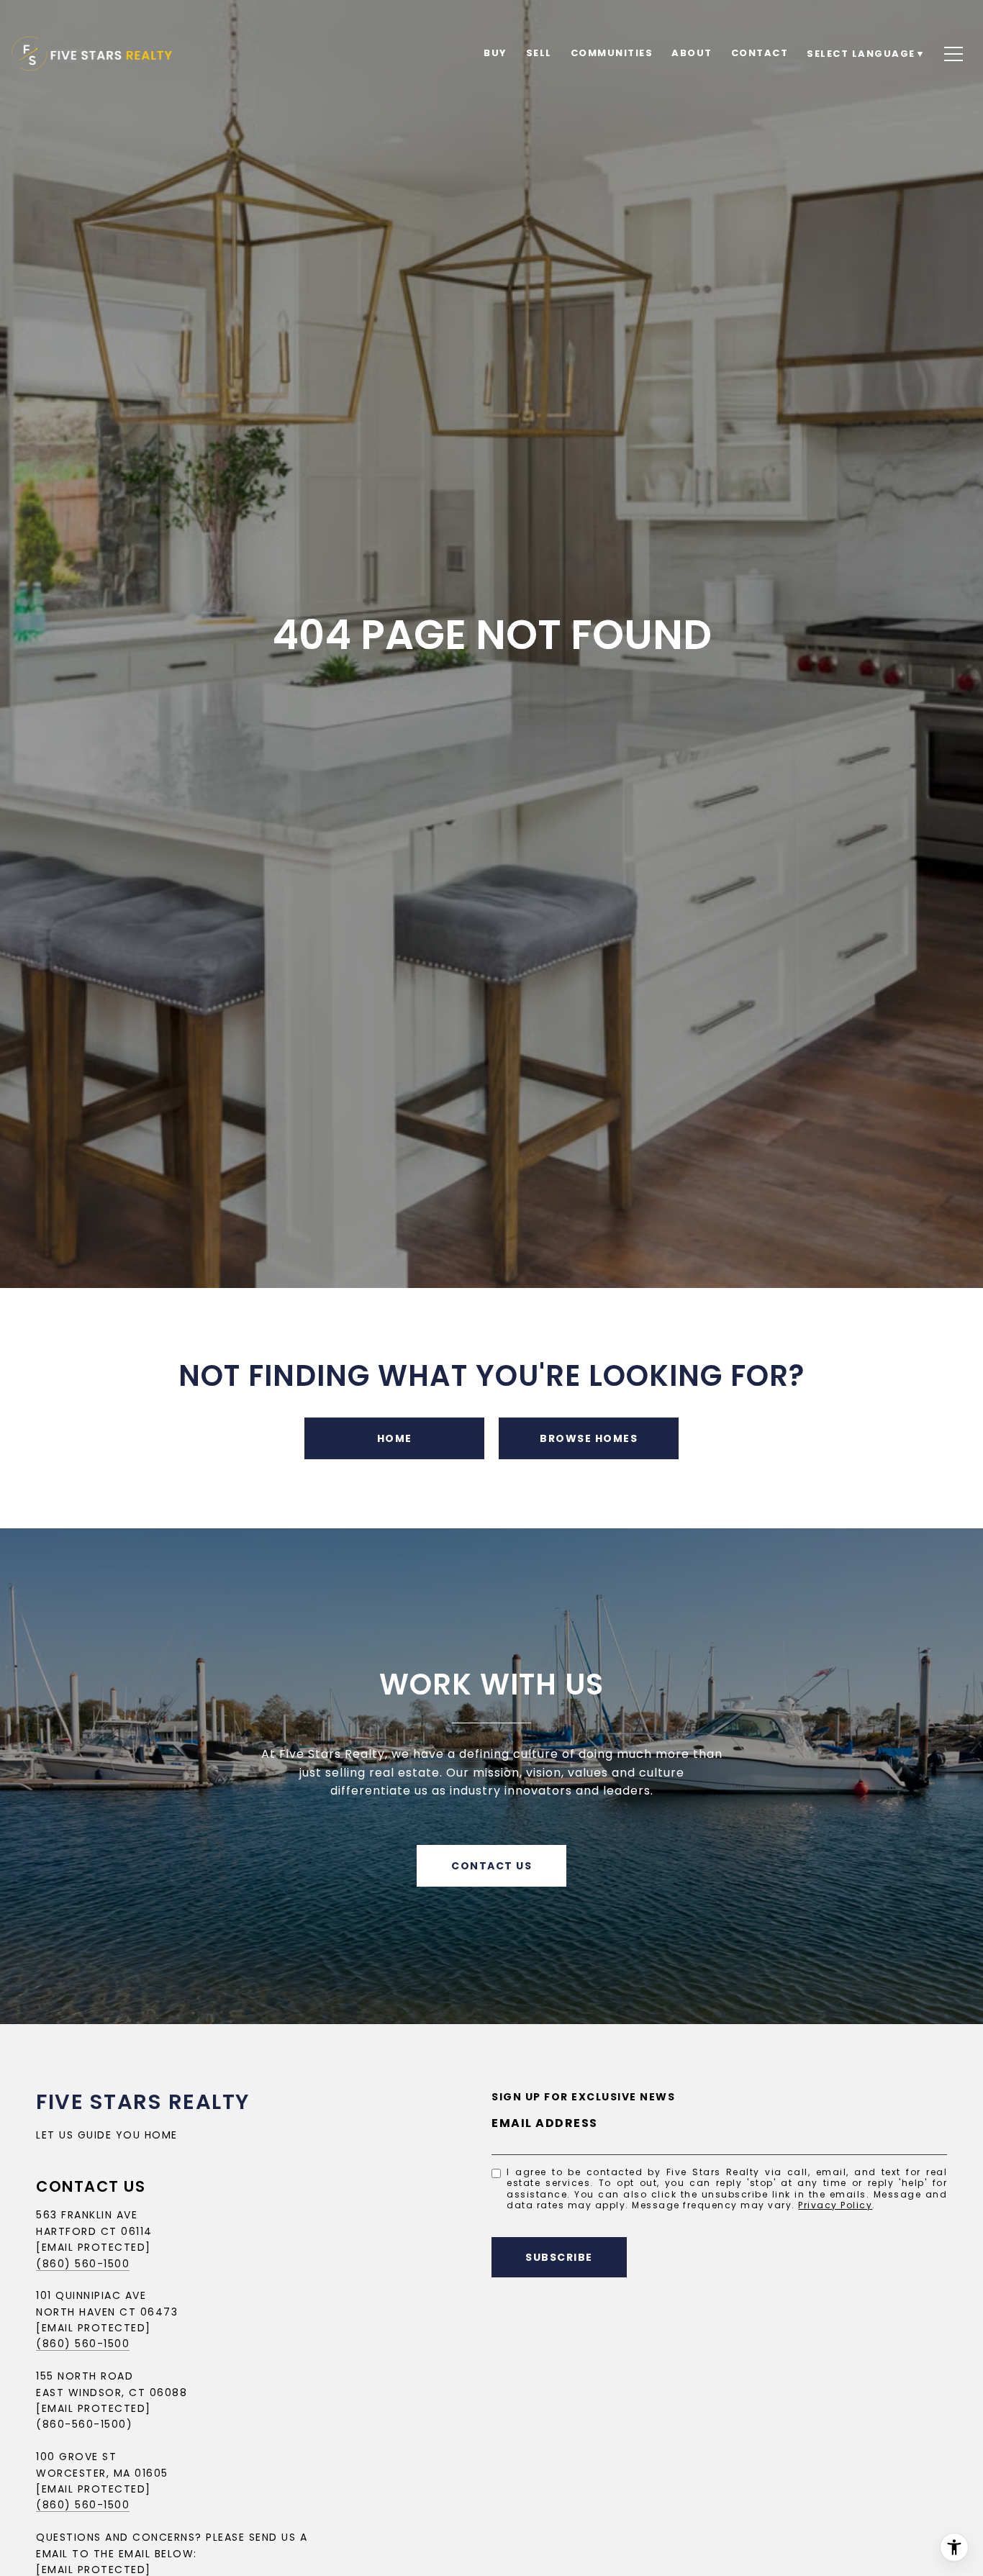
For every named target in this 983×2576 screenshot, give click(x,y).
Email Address (545, 2123)
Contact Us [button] (491, 1866)
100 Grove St (76, 2457)
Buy (495, 53)
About (692, 53)
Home (395, 1438)
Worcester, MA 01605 (102, 2473)
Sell (539, 53)
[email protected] (94, 2489)
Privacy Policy (835, 2205)
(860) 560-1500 (83, 2264)
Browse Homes (589, 1438)
